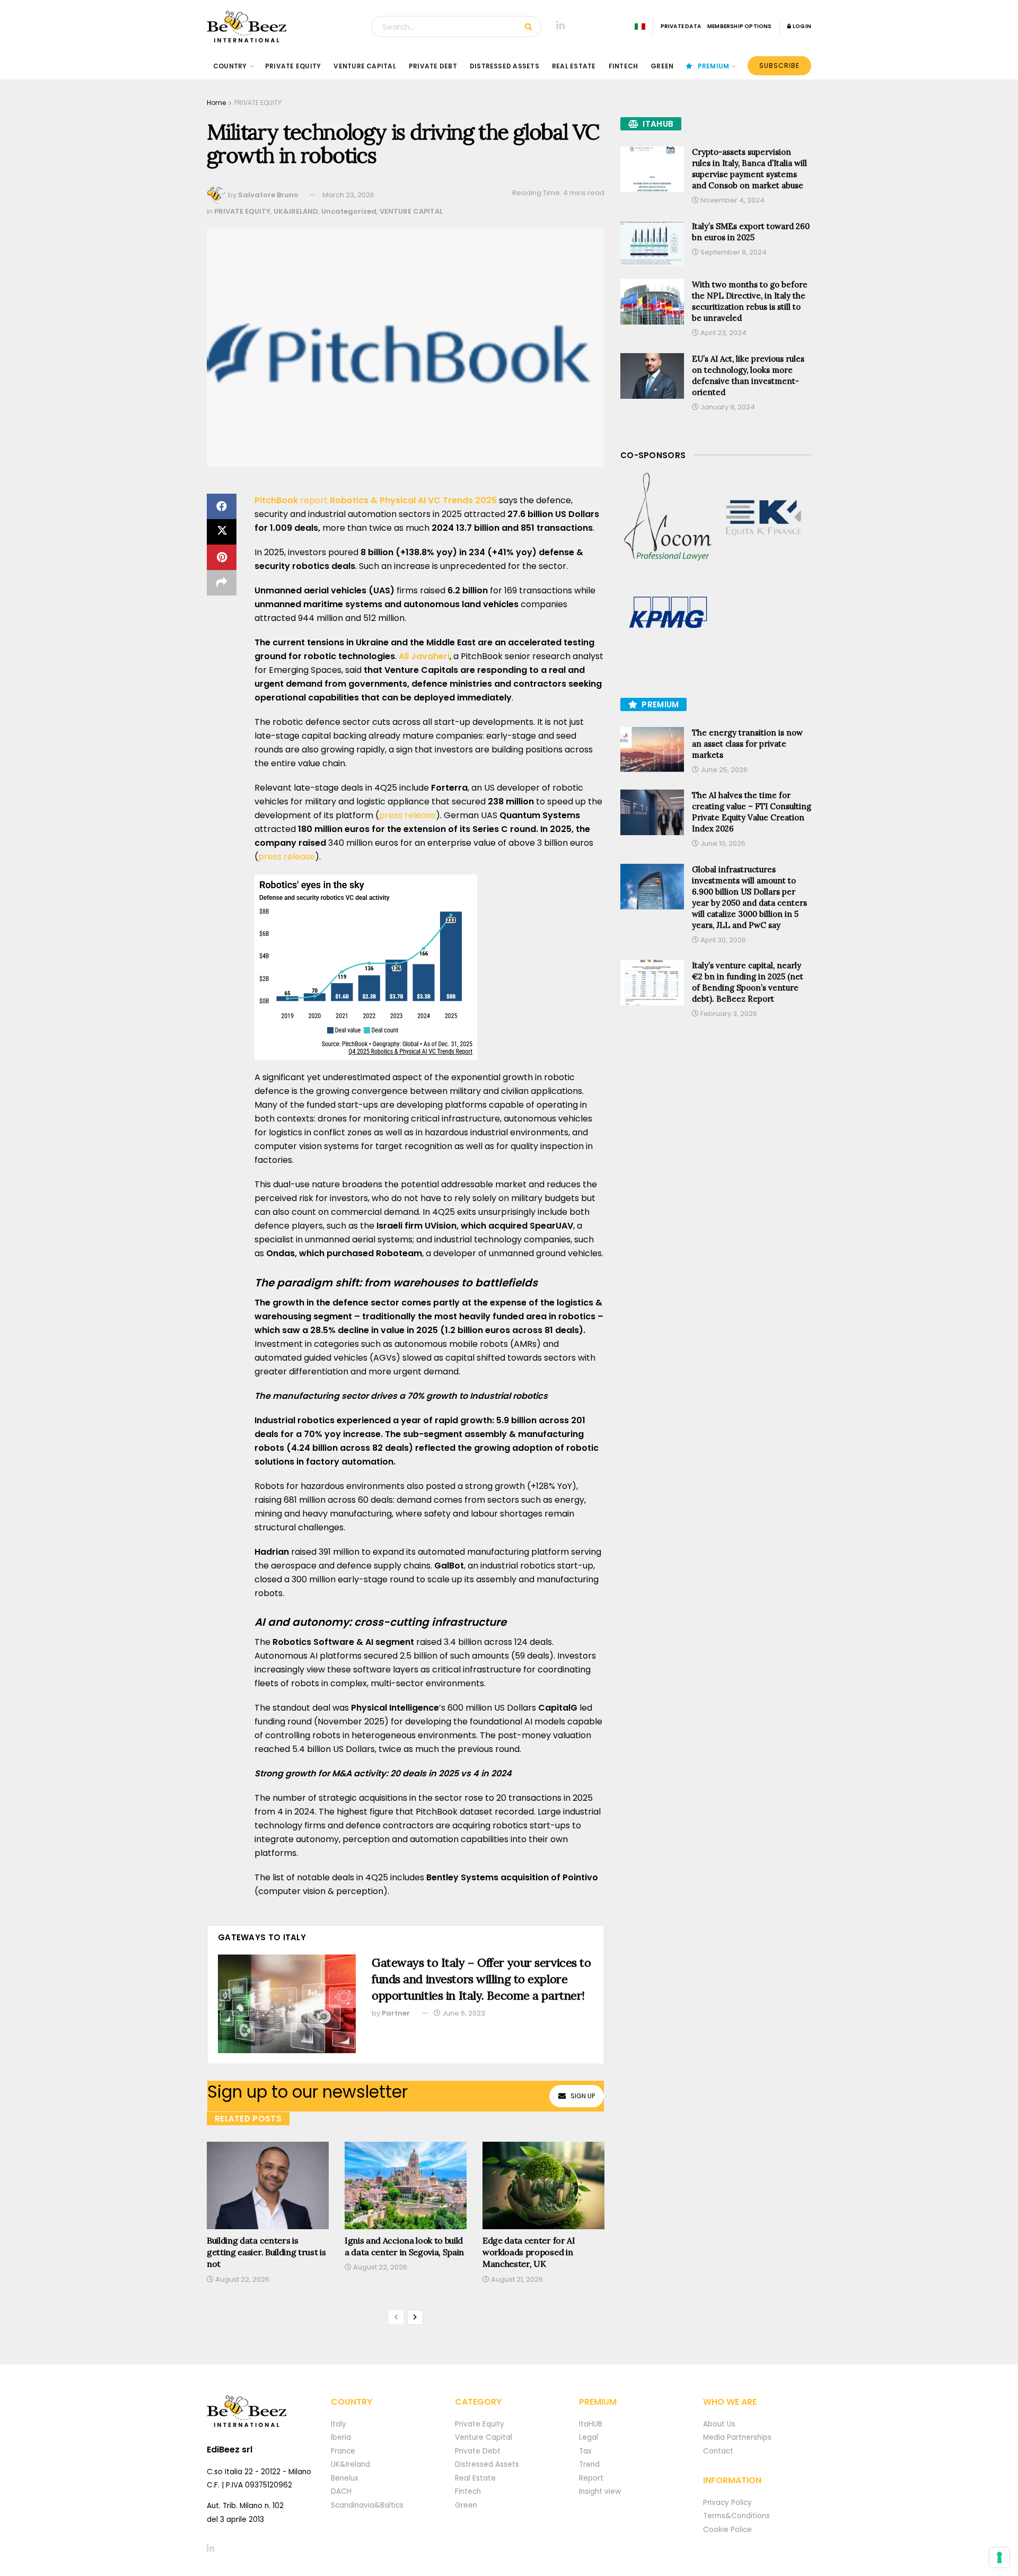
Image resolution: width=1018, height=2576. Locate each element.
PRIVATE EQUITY (293, 66)
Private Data (681, 26)
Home (216, 103)
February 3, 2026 (728, 1014)
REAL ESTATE (574, 66)
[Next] (415, 2317)
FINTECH (624, 66)
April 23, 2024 (723, 333)
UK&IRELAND (296, 211)
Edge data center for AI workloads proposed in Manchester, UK (529, 2252)
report (376, 500)
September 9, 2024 (733, 252)
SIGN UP (583, 2096)
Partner (396, 2013)
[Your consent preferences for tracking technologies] (999, 2557)
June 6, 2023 (463, 2013)
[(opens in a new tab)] (668, 518)
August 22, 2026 (242, 2279)
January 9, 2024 (727, 407)
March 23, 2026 (348, 195)
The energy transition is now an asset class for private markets (747, 744)
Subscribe (779, 65)
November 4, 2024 (732, 200)
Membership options (740, 26)
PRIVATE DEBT (433, 66)
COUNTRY (230, 66)
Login (801, 26)
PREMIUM (714, 66)
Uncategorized (349, 211)
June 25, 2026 (723, 770)
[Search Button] (530, 27)
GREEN (662, 66)
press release (407, 815)
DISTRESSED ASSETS (504, 66)
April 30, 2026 (722, 940)
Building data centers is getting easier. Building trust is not (266, 2252)
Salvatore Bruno (268, 195)
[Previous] (396, 2317)
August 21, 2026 (516, 2279)
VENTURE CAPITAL (365, 66)
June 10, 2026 (722, 843)
